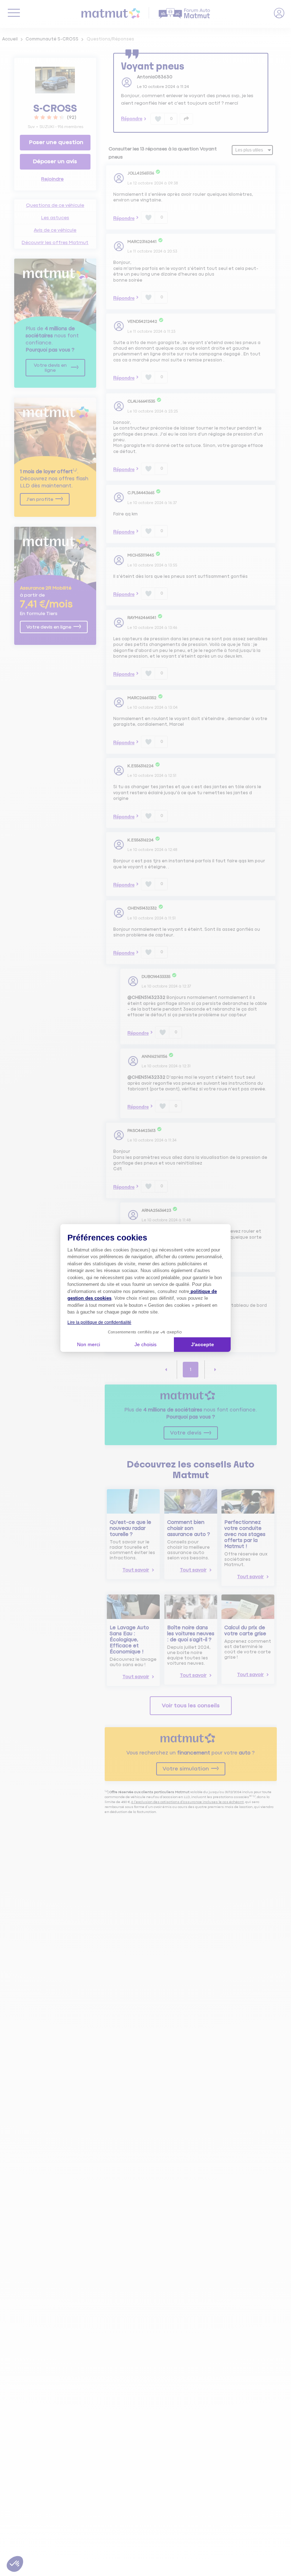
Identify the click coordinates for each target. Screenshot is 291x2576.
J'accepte (202, 1344)
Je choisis (145, 1344)
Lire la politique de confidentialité (99, 1322)
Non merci (89, 1344)
